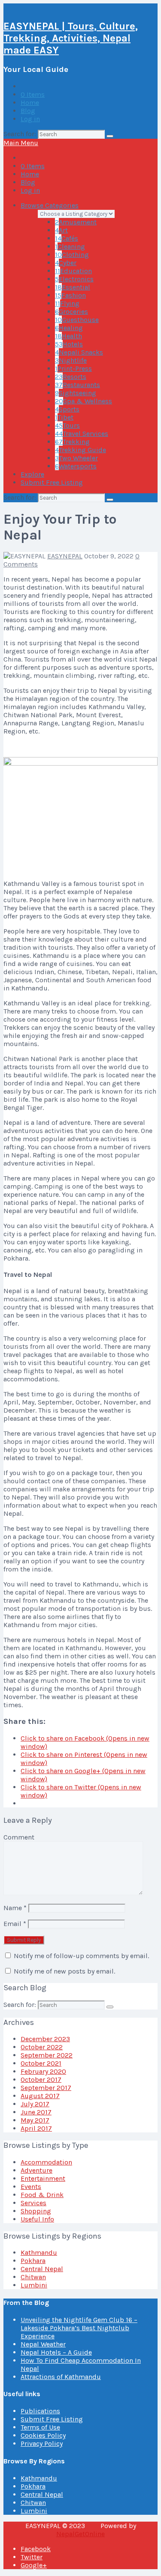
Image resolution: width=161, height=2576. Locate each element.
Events (31, 2187)
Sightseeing (76, 393)
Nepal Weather (43, 2344)
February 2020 (43, 2071)
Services (33, 2203)
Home (30, 103)
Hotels (69, 344)
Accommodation (46, 2162)
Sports (67, 409)
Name (15, 1908)
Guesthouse (77, 320)
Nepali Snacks (79, 352)
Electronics (74, 279)
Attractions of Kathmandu (61, 2377)
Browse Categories (50, 205)
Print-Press (73, 368)
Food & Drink (42, 2195)
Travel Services (82, 434)
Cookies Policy (43, 2435)
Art (61, 230)
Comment (19, 1837)
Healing (69, 328)
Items (33, 94)
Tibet (64, 417)
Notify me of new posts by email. (64, 1971)
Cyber (66, 263)
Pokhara (33, 2261)
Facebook (36, 2549)
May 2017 (35, 2120)
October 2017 (41, 2080)
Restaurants (77, 385)
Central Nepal (42, 2269)
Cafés (67, 238)
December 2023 (45, 2039)
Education (73, 271)
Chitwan (33, 2277)
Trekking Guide (80, 450)
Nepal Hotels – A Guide (56, 2352)
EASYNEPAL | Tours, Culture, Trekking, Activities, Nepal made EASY (71, 38)
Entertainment (43, 2178)
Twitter (32, 2557)
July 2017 (35, 2104)
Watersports (76, 466)
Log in (30, 119)
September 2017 (46, 2088)
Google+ (34, 2565)
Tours (67, 425)
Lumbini (34, 2285)
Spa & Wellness (84, 401)
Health (68, 336)
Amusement (76, 222)
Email (15, 1924)
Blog (28, 111)
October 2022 (42, 2047)
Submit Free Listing (52, 482)
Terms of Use (40, 2427)
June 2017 (36, 2112)
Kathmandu (39, 2253)
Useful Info (37, 2219)
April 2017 (36, 2128)
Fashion (70, 295)
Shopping (36, 2211)
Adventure (36, 2170)
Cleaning (70, 246)
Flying (67, 303)
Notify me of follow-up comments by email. (81, 1956)
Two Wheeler (76, 458)
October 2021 (41, 2063)
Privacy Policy (42, 2443)
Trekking (72, 442)
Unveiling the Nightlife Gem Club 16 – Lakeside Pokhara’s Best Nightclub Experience (79, 2328)
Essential (73, 287)
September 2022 (47, 2055)
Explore (32, 474)
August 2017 (40, 2096)
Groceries (71, 312)
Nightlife (71, 360)
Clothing (72, 255)
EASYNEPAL (65, 556)
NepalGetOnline (80, 2534)
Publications (40, 2411)
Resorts (71, 377)
